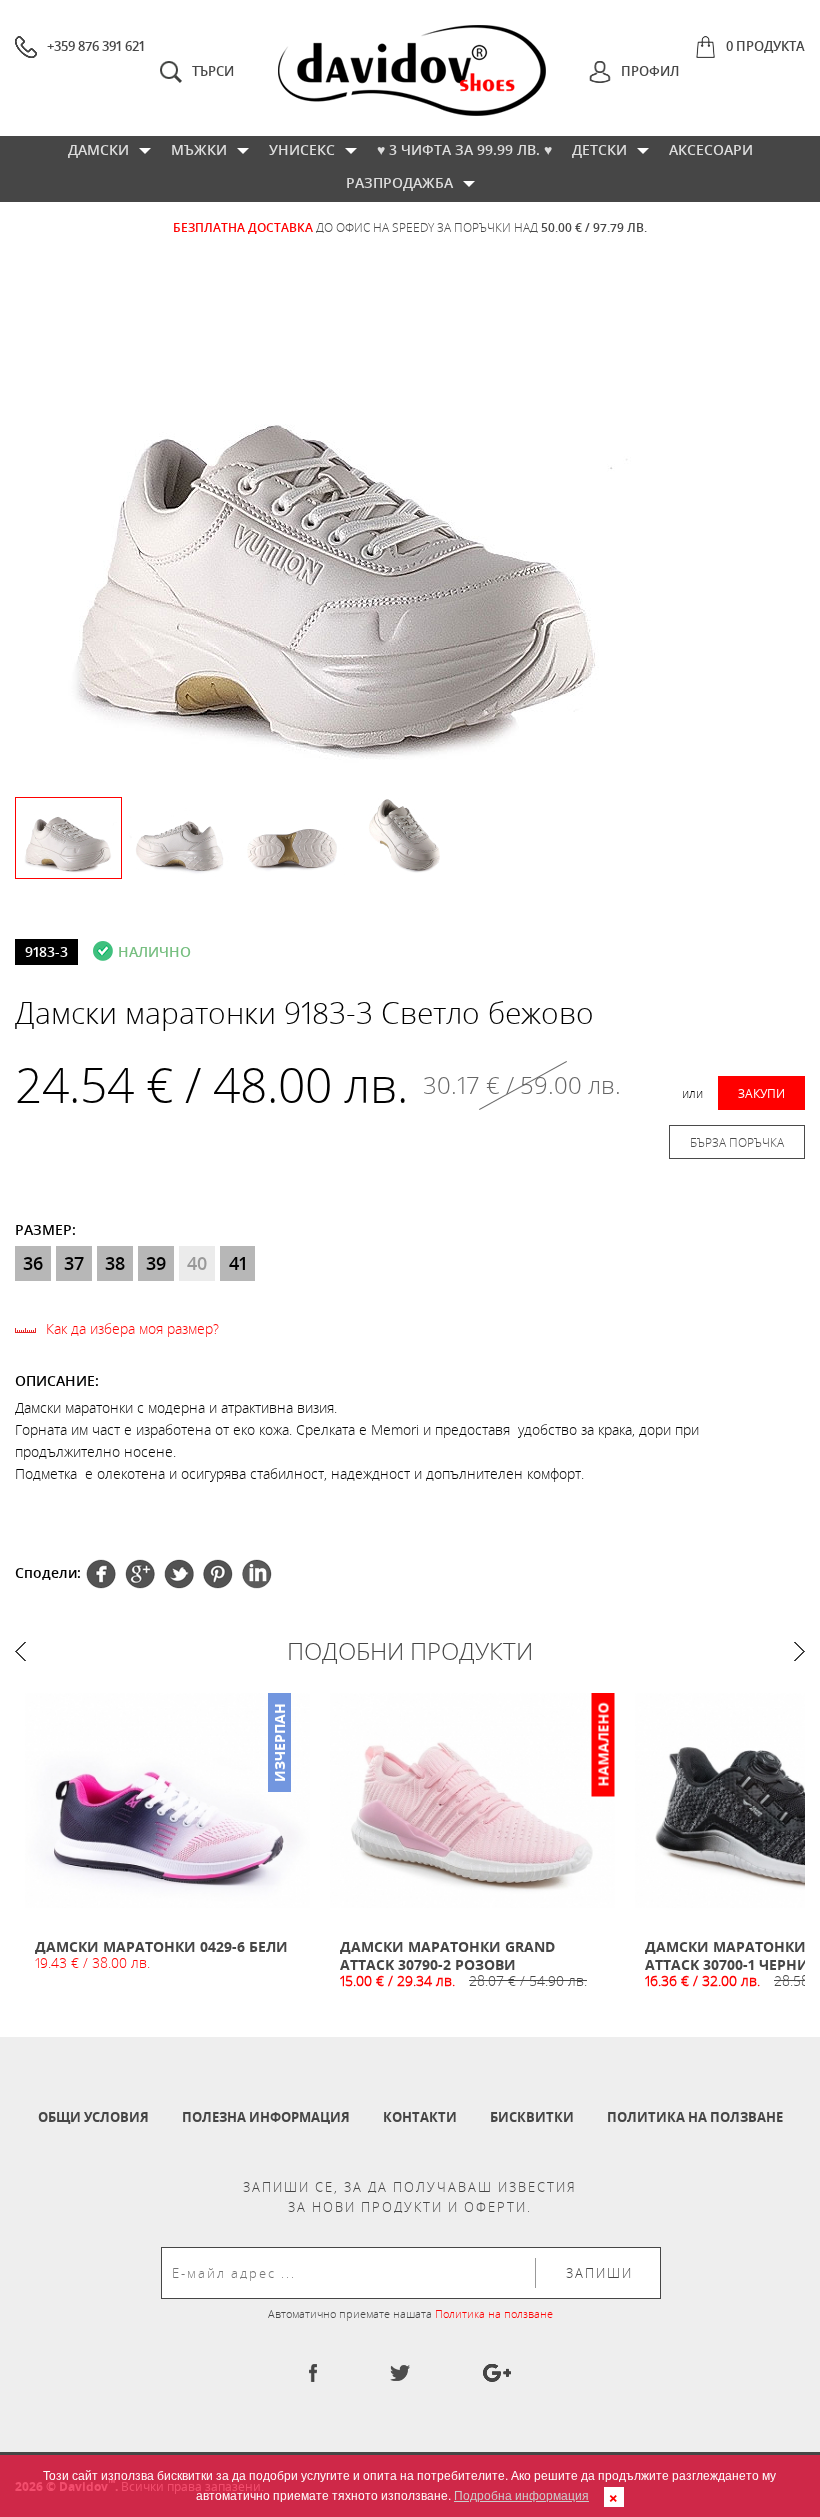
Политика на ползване (695, 2117)
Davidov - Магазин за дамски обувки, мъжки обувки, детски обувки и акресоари (412, 70)
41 (238, 1263)
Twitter (140, 1574)
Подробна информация (521, 2494)
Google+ (218, 1574)
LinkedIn (257, 1574)
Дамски (98, 149)
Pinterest (179, 1574)
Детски (599, 149)
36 (33, 1263)
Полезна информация (266, 2117)
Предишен (20, 1651)
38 (115, 1263)
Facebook (101, 1574)
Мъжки (199, 149)
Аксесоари (711, 149)
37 (74, 1263)
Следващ (799, 1651)
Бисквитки (532, 2117)
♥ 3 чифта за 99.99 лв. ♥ (464, 149)
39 (156, 1263)
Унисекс (302, 149)
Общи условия (93, 2117)
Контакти (420, 2117)
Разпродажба (399, 182)
